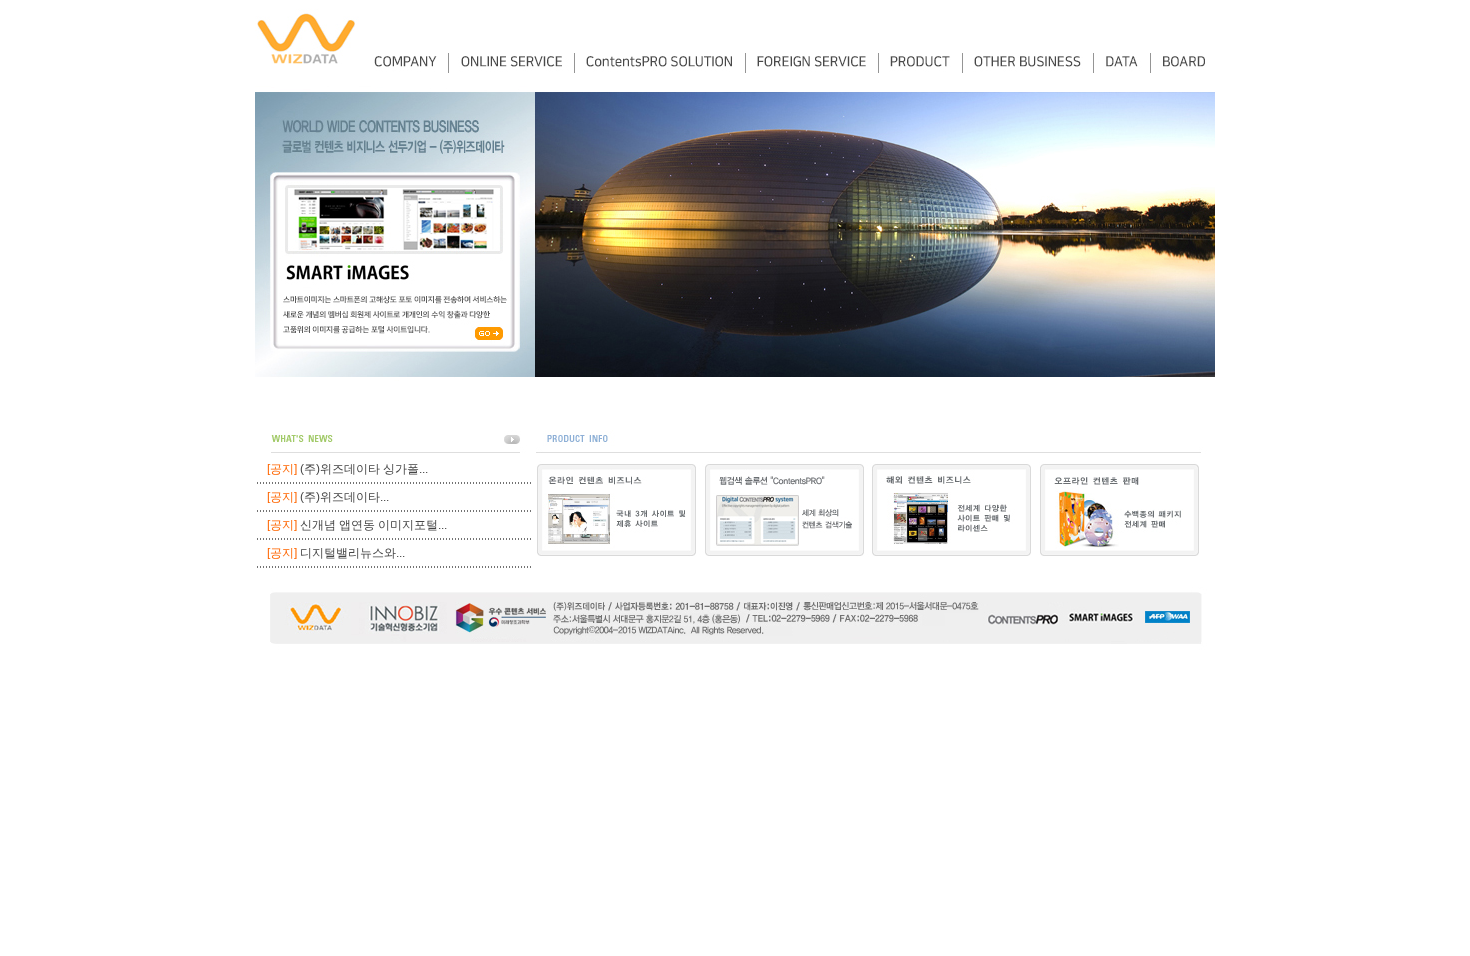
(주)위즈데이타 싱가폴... (364, 469)
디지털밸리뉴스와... (352, 553)
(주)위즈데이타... (344, 497)
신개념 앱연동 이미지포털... (373, 525)
